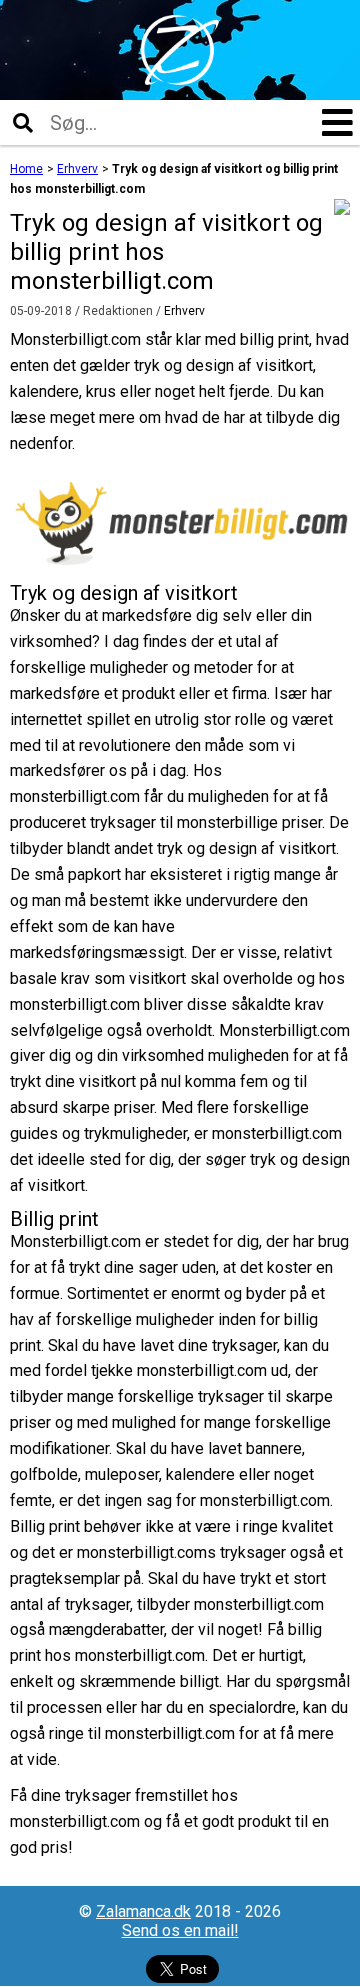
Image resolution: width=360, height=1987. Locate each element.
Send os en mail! (180, 1930)
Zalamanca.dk (143, 1911)
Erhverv (184, 311)
